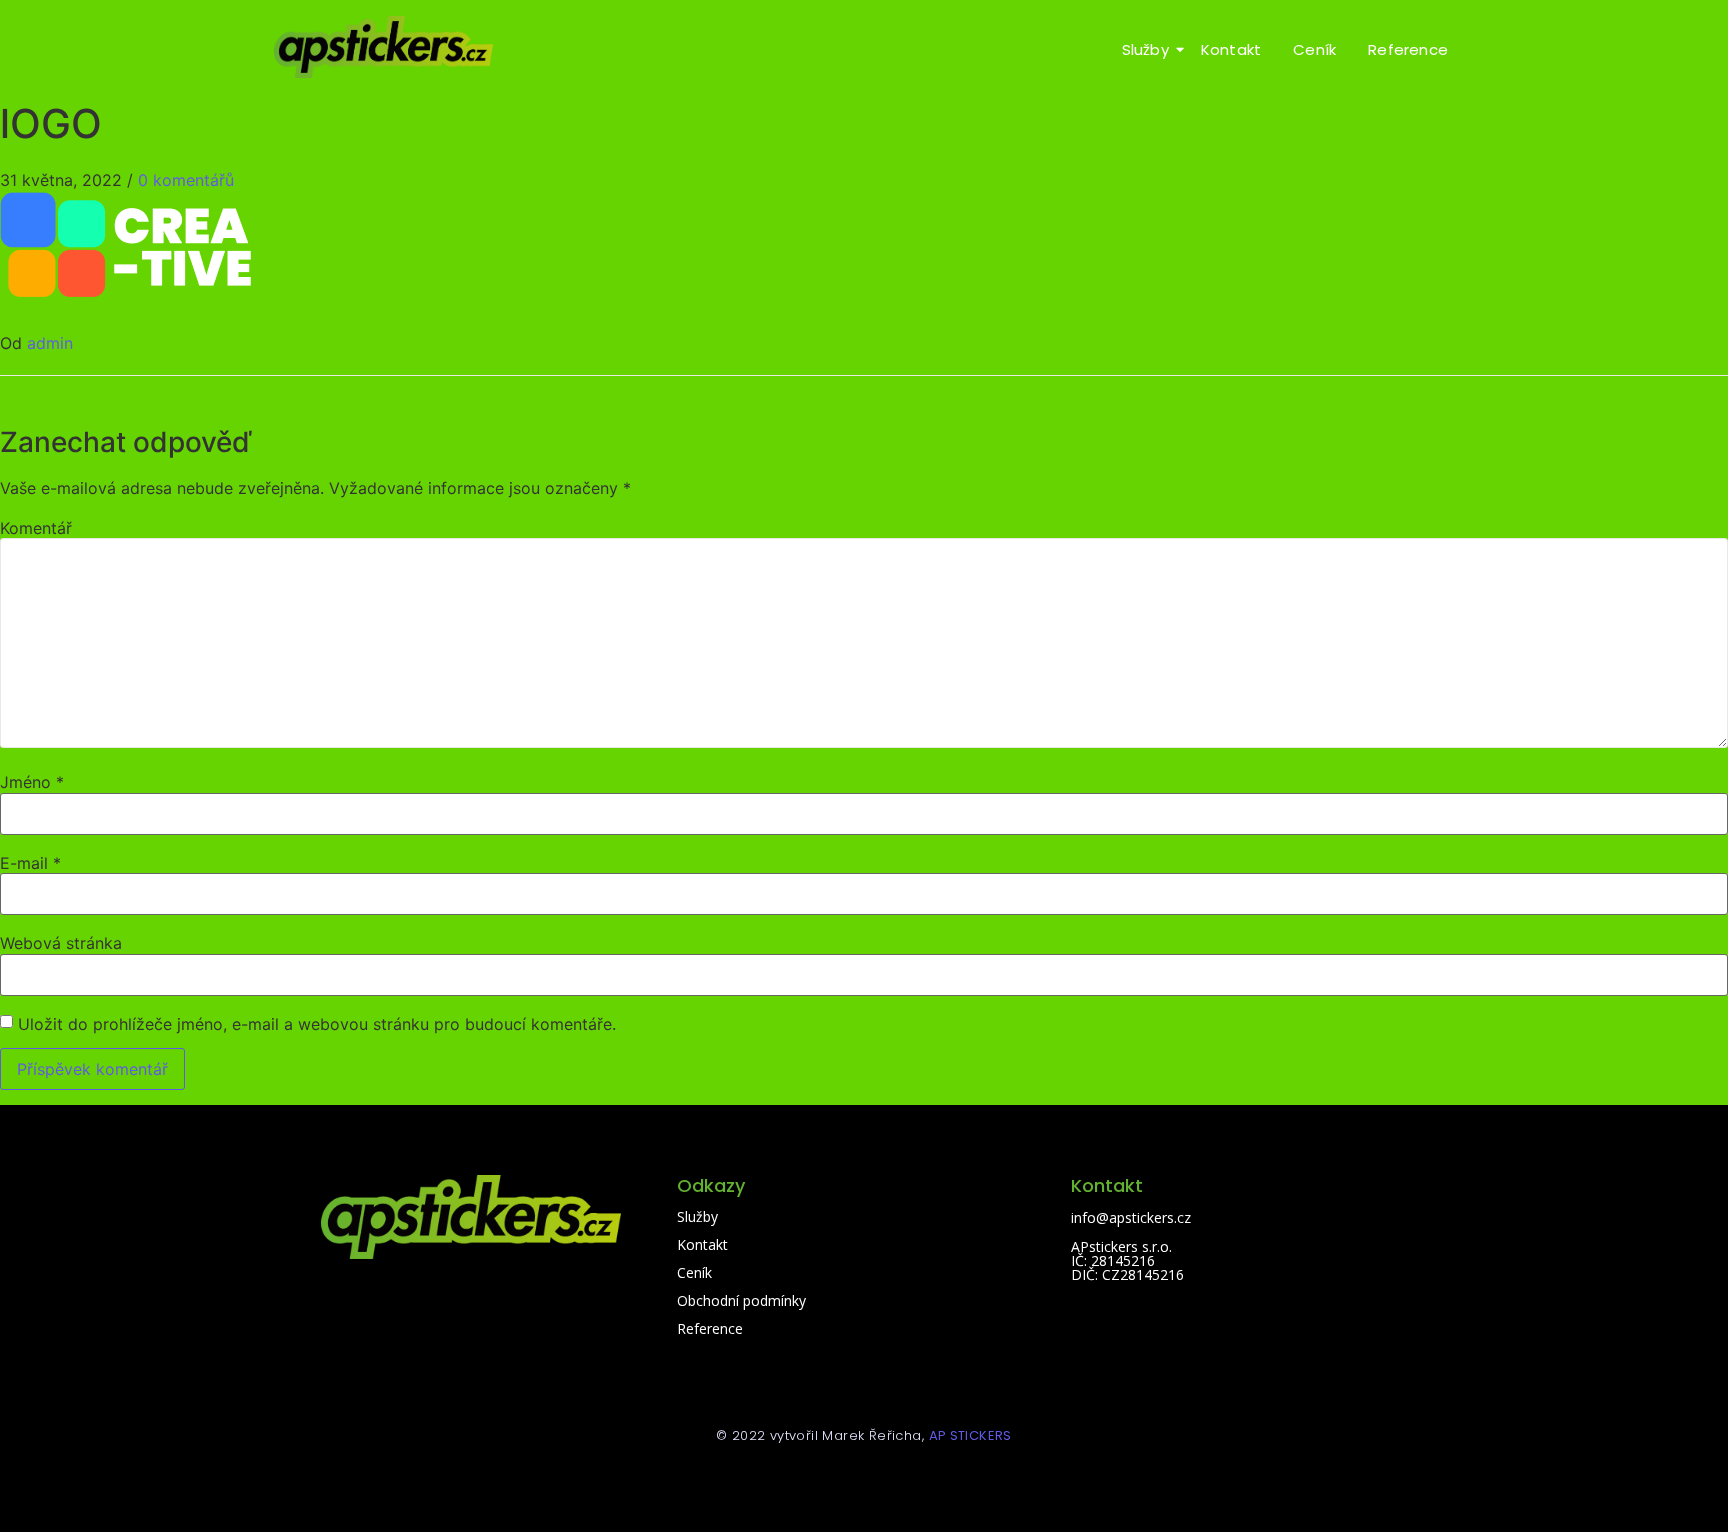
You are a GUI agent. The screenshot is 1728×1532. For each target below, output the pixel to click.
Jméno (32, 782)
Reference (1408, 49)
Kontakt (1231, 49)
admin (50, 343)
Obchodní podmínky (741, 1300)
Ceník (1314, 49)
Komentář (36, 528)
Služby (1145, 49)
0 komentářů (186, 180)
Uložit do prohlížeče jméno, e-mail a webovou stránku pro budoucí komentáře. (317, 1024)
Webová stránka (61, 943)
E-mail (30, 863)
